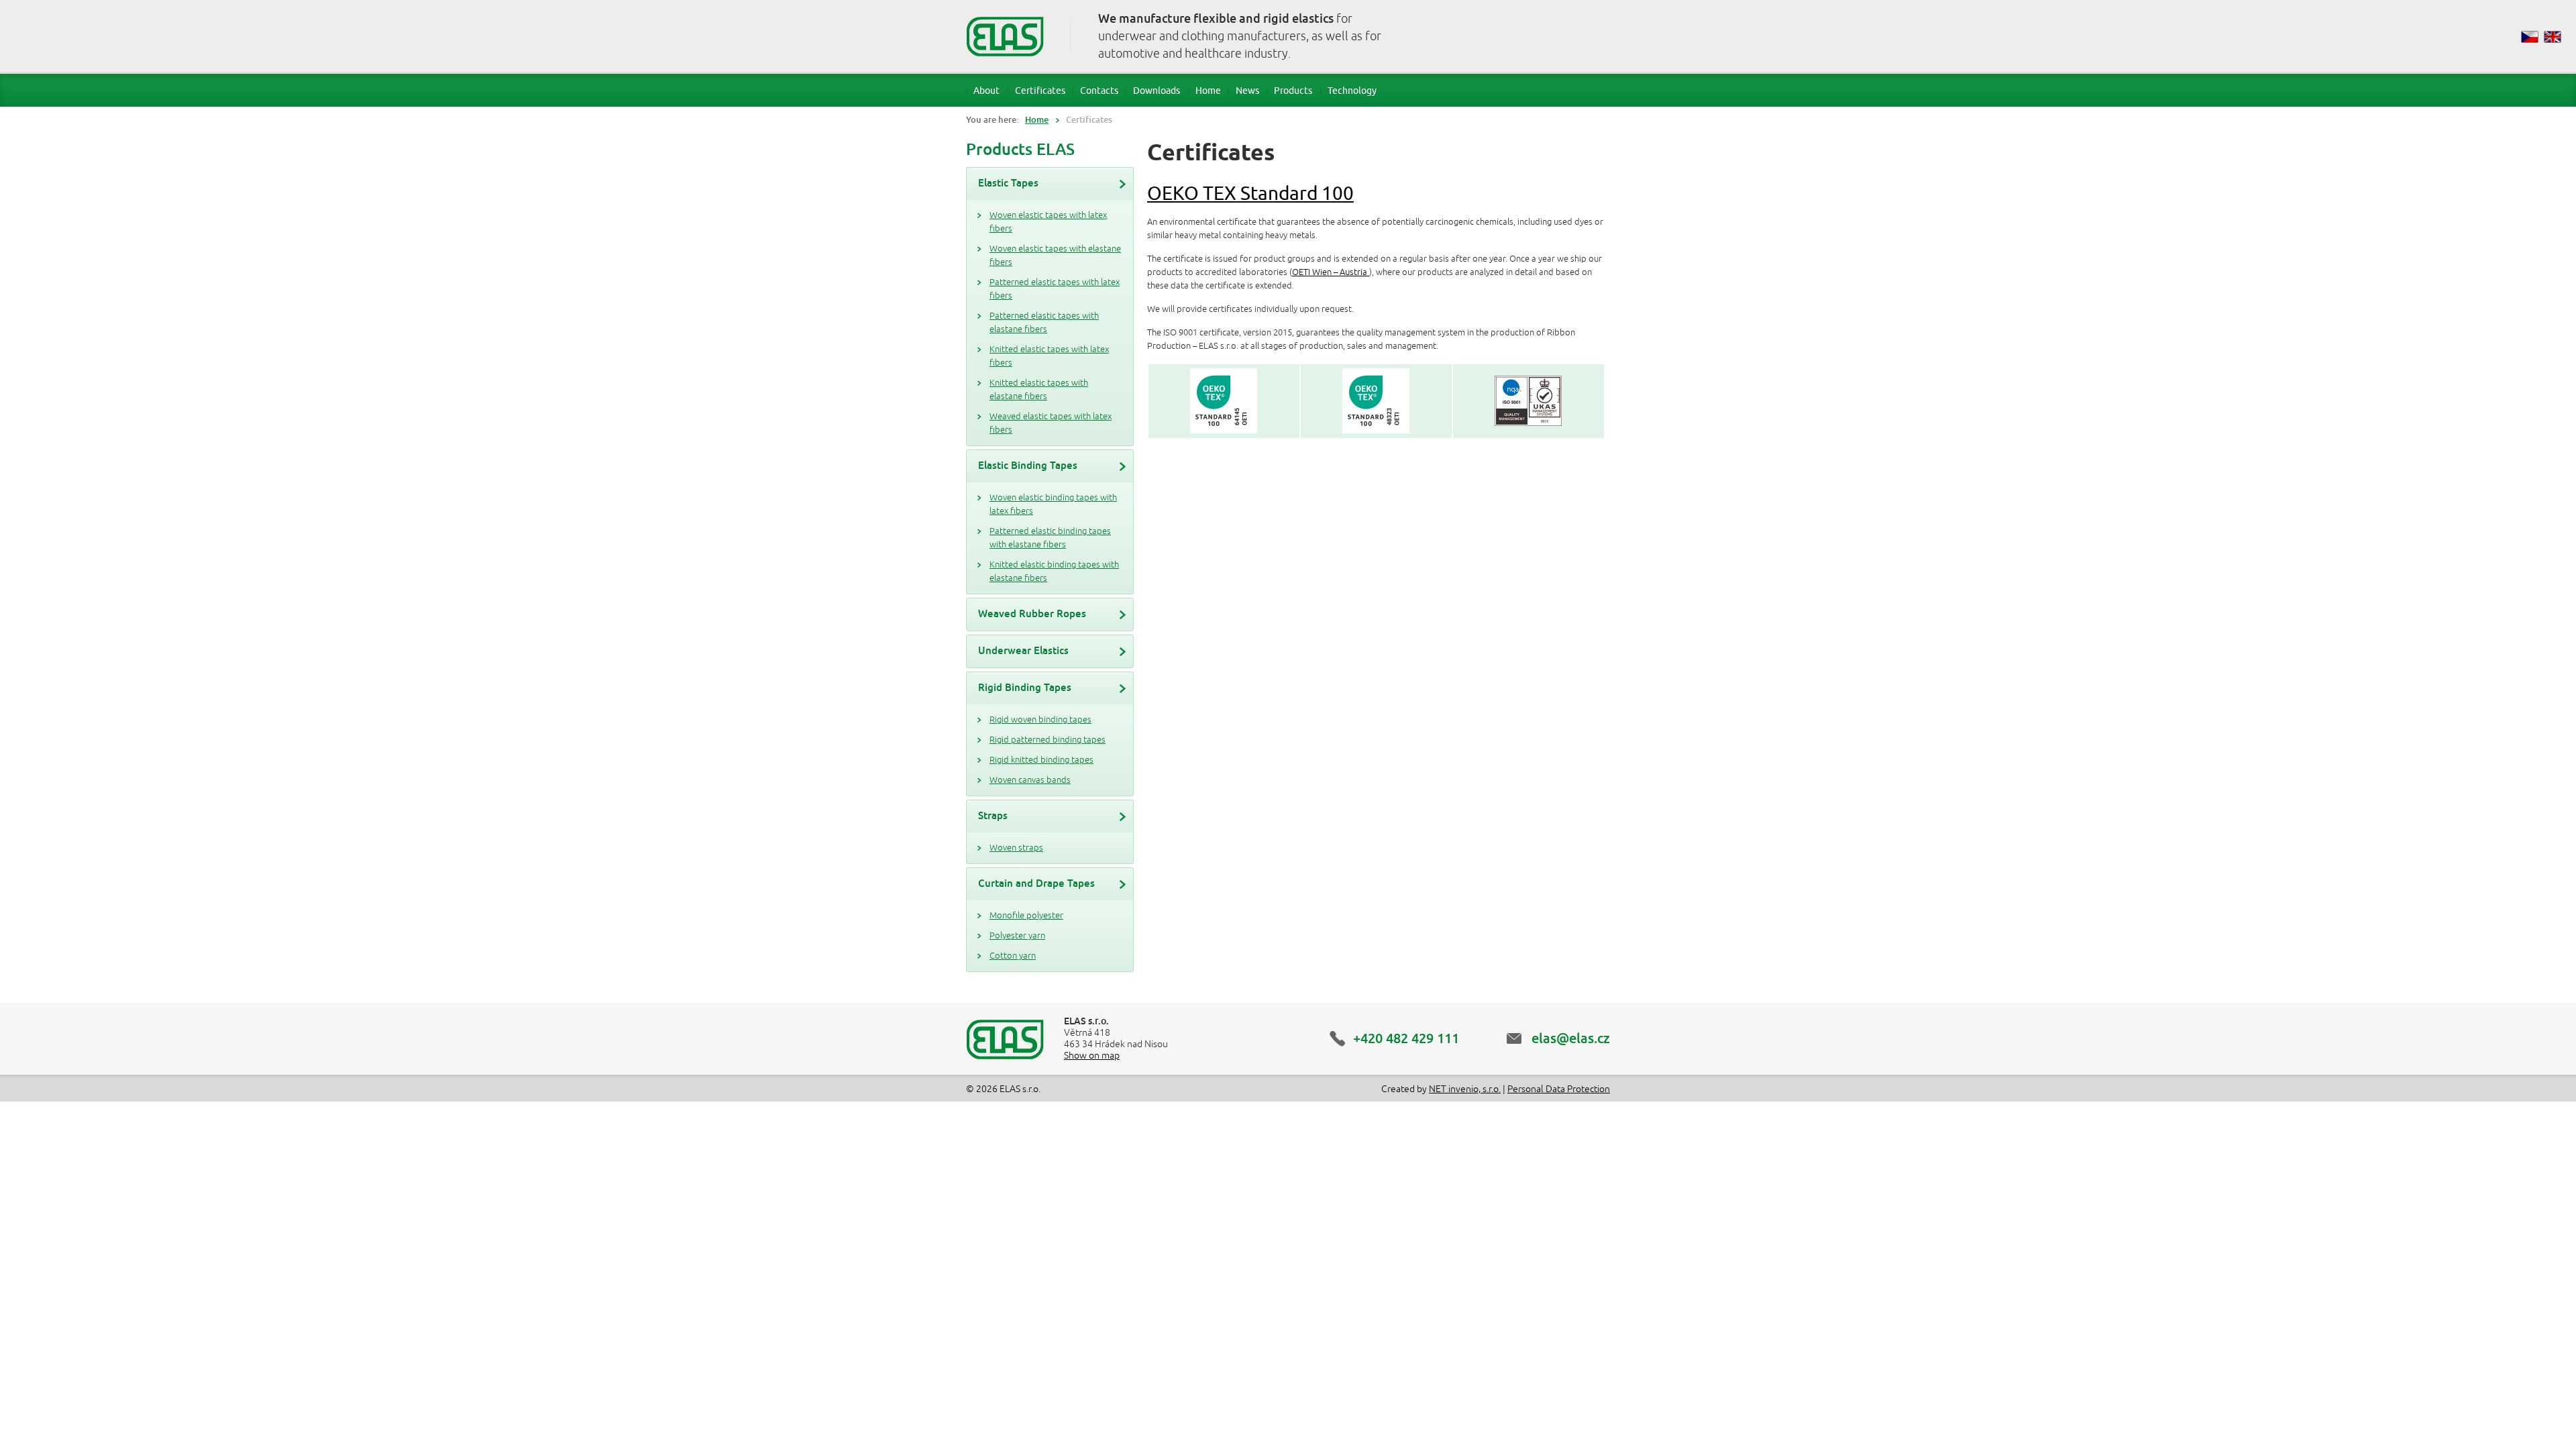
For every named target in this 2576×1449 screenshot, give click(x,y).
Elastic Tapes (1008, 183)
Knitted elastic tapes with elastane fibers (1039, 390)
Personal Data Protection (1559, 1089)
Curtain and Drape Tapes (1036, 883)
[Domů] (1005, 36)
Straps (993, 815)
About (986, 90)
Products (1293, 90)
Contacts (1099, 90)
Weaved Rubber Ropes (1032, 613)
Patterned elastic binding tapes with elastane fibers (1050, 538)
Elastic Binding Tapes (1028, 465)
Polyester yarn (1017, 936)
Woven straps (1016, 848)
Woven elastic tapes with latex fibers (1048, 222)
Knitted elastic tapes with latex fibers (1049, 356)
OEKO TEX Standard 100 (1250, 193)
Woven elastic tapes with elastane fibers (1055, 256)
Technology (1352, 90)
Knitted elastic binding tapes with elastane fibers (1054, 572)
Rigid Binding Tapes (1025, 687)
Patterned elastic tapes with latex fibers (1055, 289)
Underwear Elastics (1023, 650)
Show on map (1092, 1056)
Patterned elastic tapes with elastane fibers (1044, 323)
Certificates (1040, 90)
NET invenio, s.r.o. (1465, 1089)
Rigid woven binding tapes (1040, 720)
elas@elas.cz (1571, 1038)
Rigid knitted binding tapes (1041, 760)
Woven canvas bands (1030, 780)
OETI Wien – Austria (1331, 272)
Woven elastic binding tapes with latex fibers (1053, 504)
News (1247, 90)
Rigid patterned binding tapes (1048, 740)
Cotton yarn (1013, 956)
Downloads (1157, 90)
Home (1208, 90)
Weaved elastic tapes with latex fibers (1051, 423)
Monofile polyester (1026, 916)
